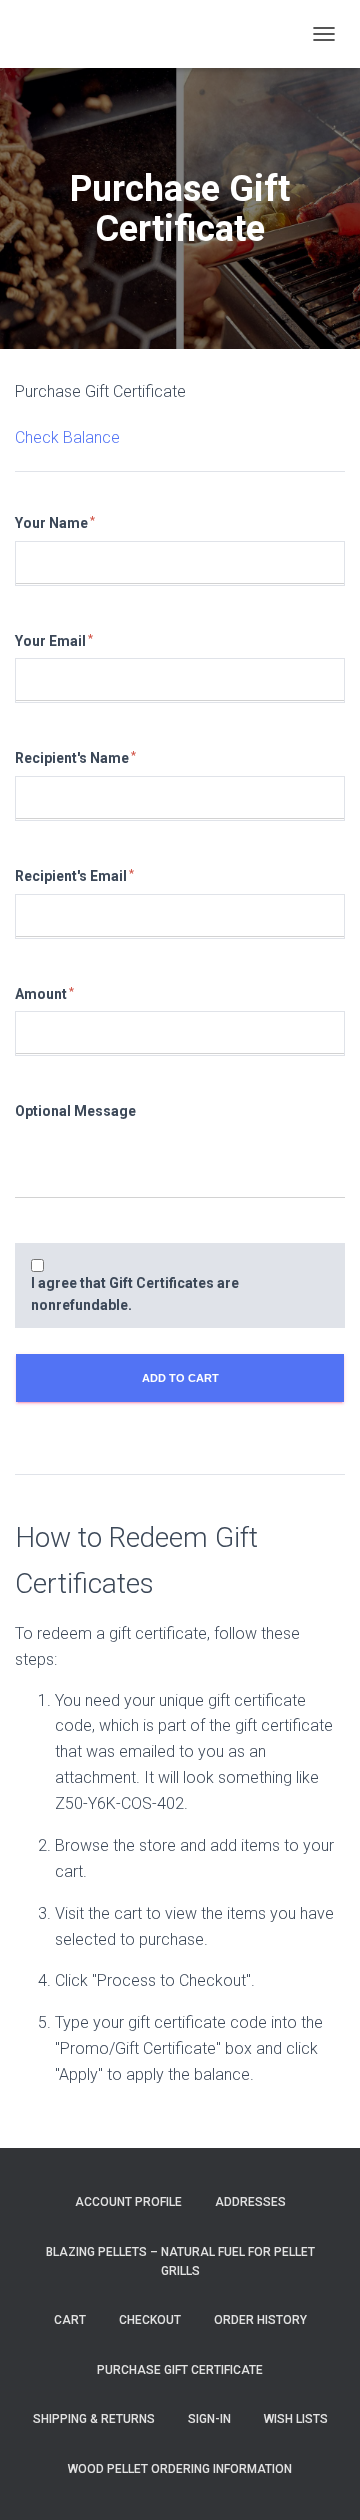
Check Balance (67, 437)
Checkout (150, 2320)
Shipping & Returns (94, 2419)
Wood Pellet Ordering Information (180, 2469)
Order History (260, 2320)
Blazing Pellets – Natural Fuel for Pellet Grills (180, 2261)
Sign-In (209, 2419)
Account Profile (128, 2202)
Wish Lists (296, 2419)
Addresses (250, 2202)
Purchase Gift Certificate (100, 391)
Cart (70, 2320)
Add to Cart (180, 1378)
